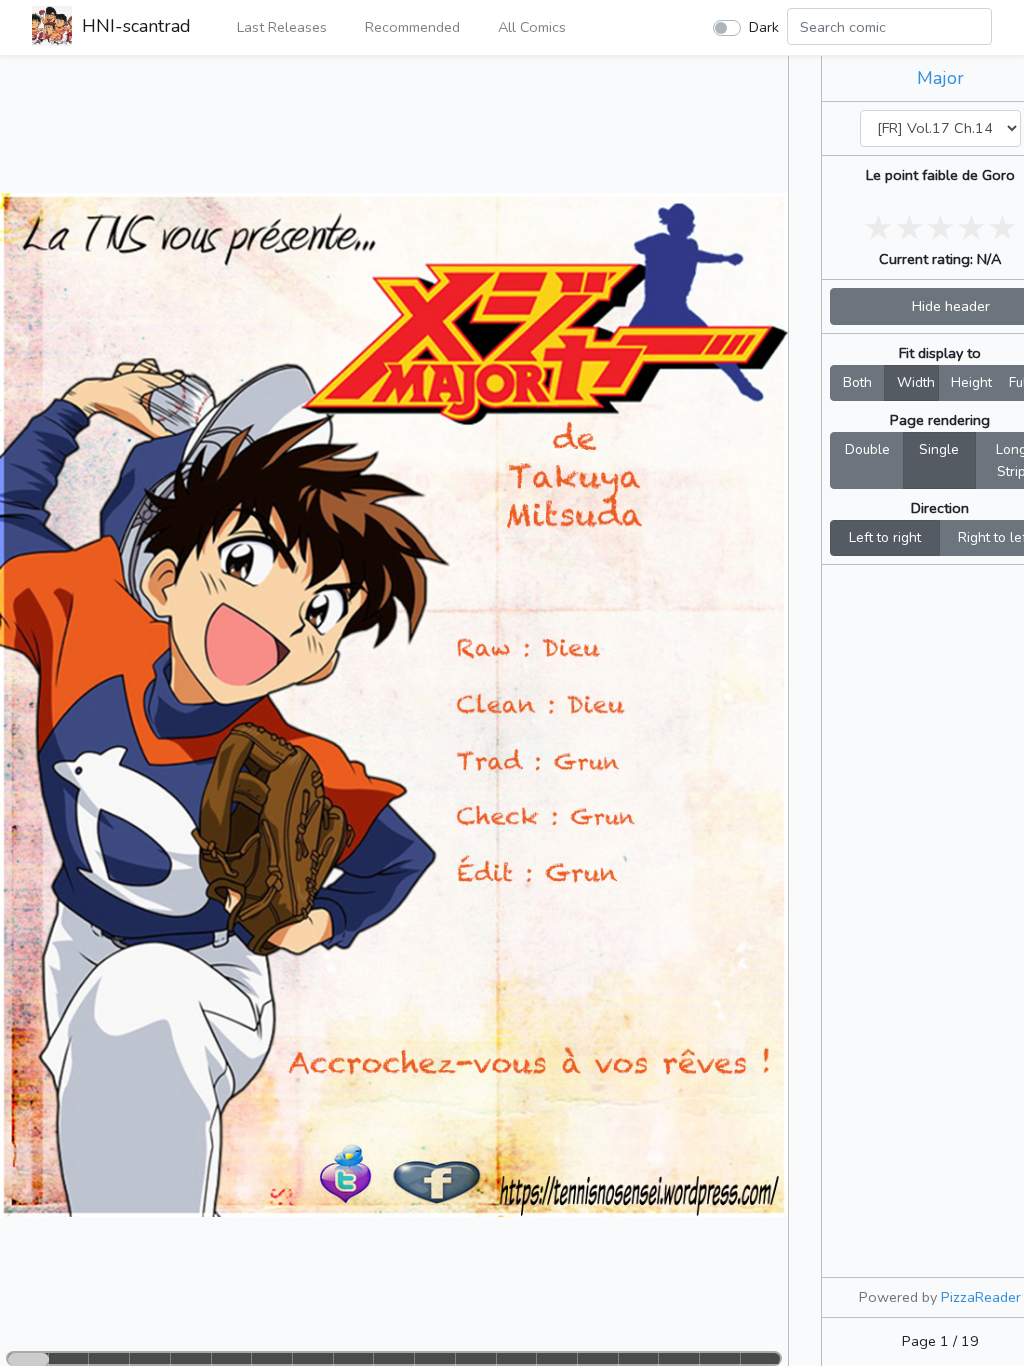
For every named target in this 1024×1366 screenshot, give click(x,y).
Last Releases (280, 27)
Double (867, 449)
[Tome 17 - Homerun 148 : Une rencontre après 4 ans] (841, 128)
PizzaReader (981, 1297)
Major (940, 78)
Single (939, 449)
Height (971, 382)
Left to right (885, 537)
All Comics (530, 27)
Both (857, 382)
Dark (764, 27)
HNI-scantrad (134, 26)
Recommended (410, 27)
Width (916, 382)
